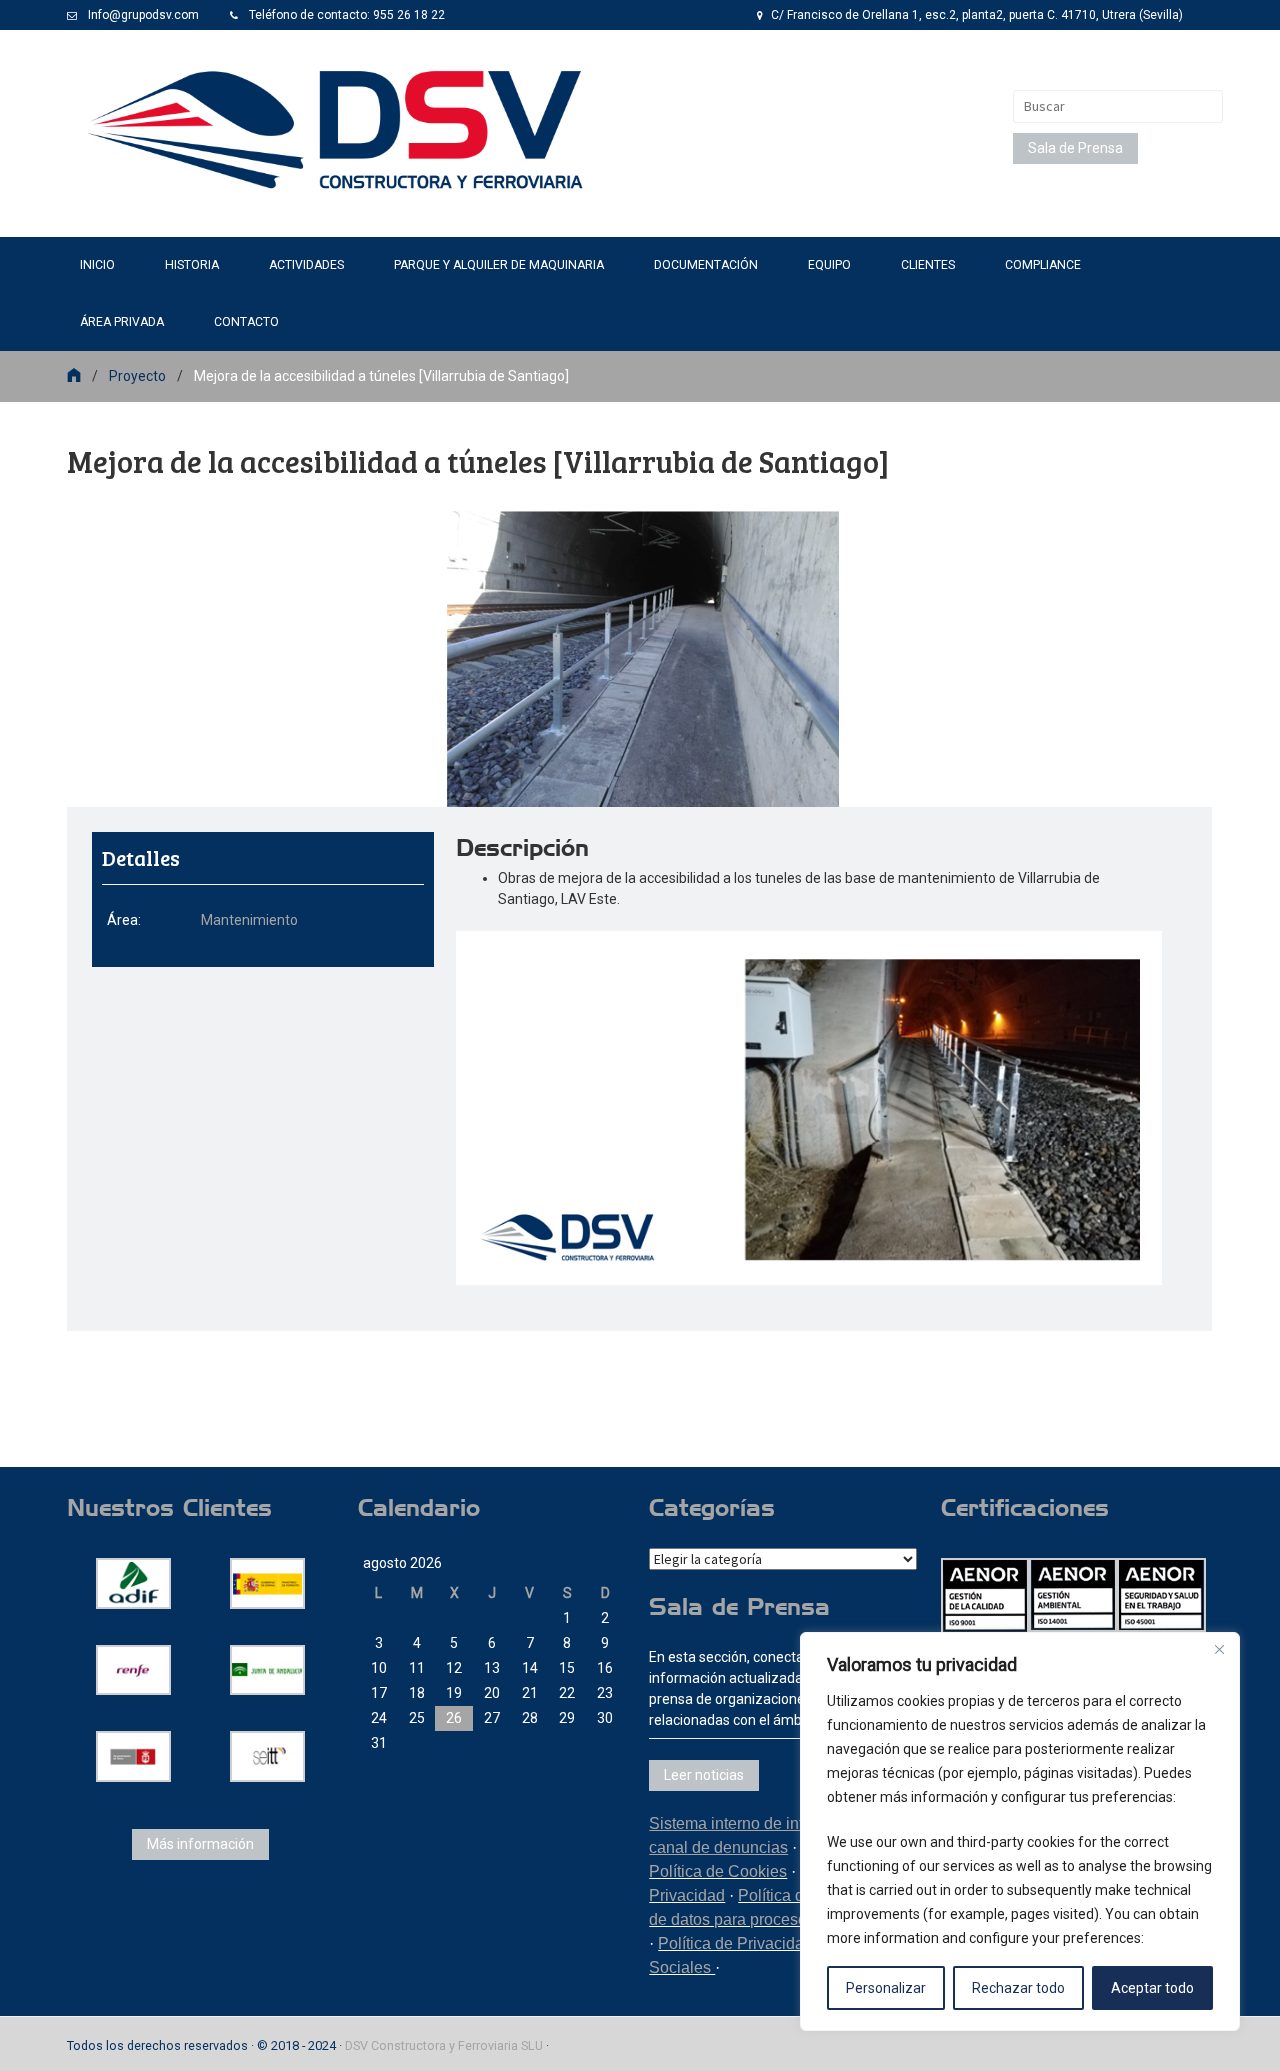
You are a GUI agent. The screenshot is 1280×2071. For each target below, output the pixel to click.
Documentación (706, 265)
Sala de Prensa (1075, 148)
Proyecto (137, 376)
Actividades (306, 265)
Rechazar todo (1018, 1988)
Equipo (829, 265)
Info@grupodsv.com (143, 15)
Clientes (928, 265)
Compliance (1043, 265)
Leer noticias (704, 1775)
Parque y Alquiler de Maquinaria (499, 265)
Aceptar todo (1152, 1988)
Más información (200, 1844)
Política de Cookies (718, 1871)
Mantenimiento (249, 920)
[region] (1020, 1831)
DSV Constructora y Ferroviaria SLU (444, 2045)
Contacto (246, 322)
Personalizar (886, 1988)
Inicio (97, 265)
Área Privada (122, 322)
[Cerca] (1219, 1649)
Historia (192, 265)
